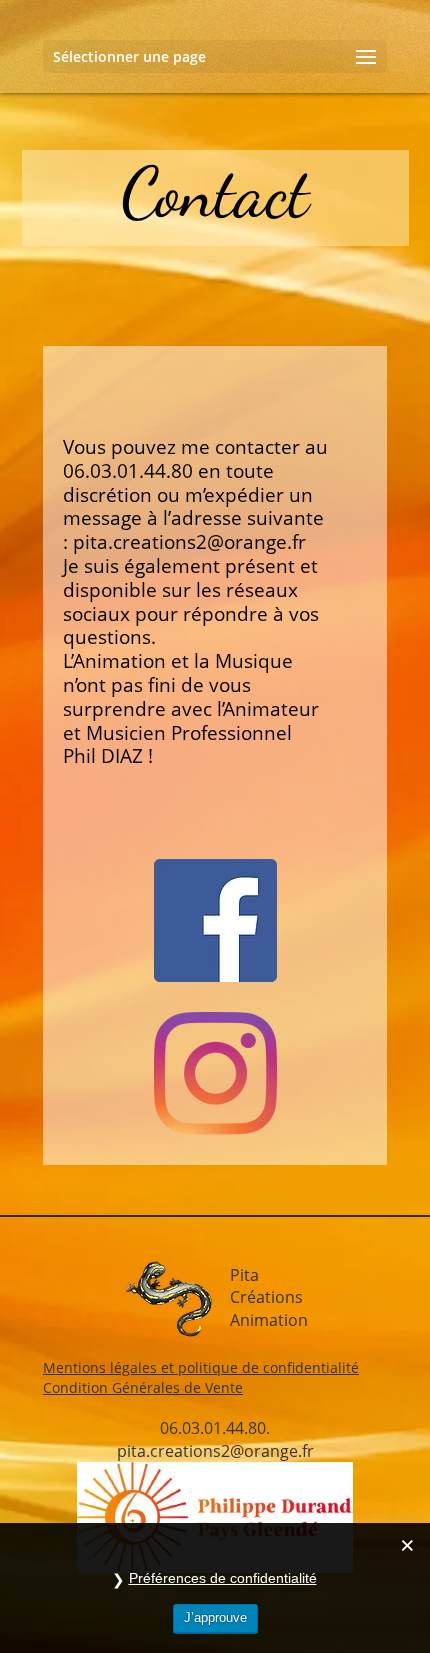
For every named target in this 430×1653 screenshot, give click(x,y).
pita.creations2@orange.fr (189, 542)
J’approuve (215, 1617)
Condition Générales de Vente (143, 1387)
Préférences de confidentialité (223, 1578)
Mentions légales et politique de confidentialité (201, 1367)
